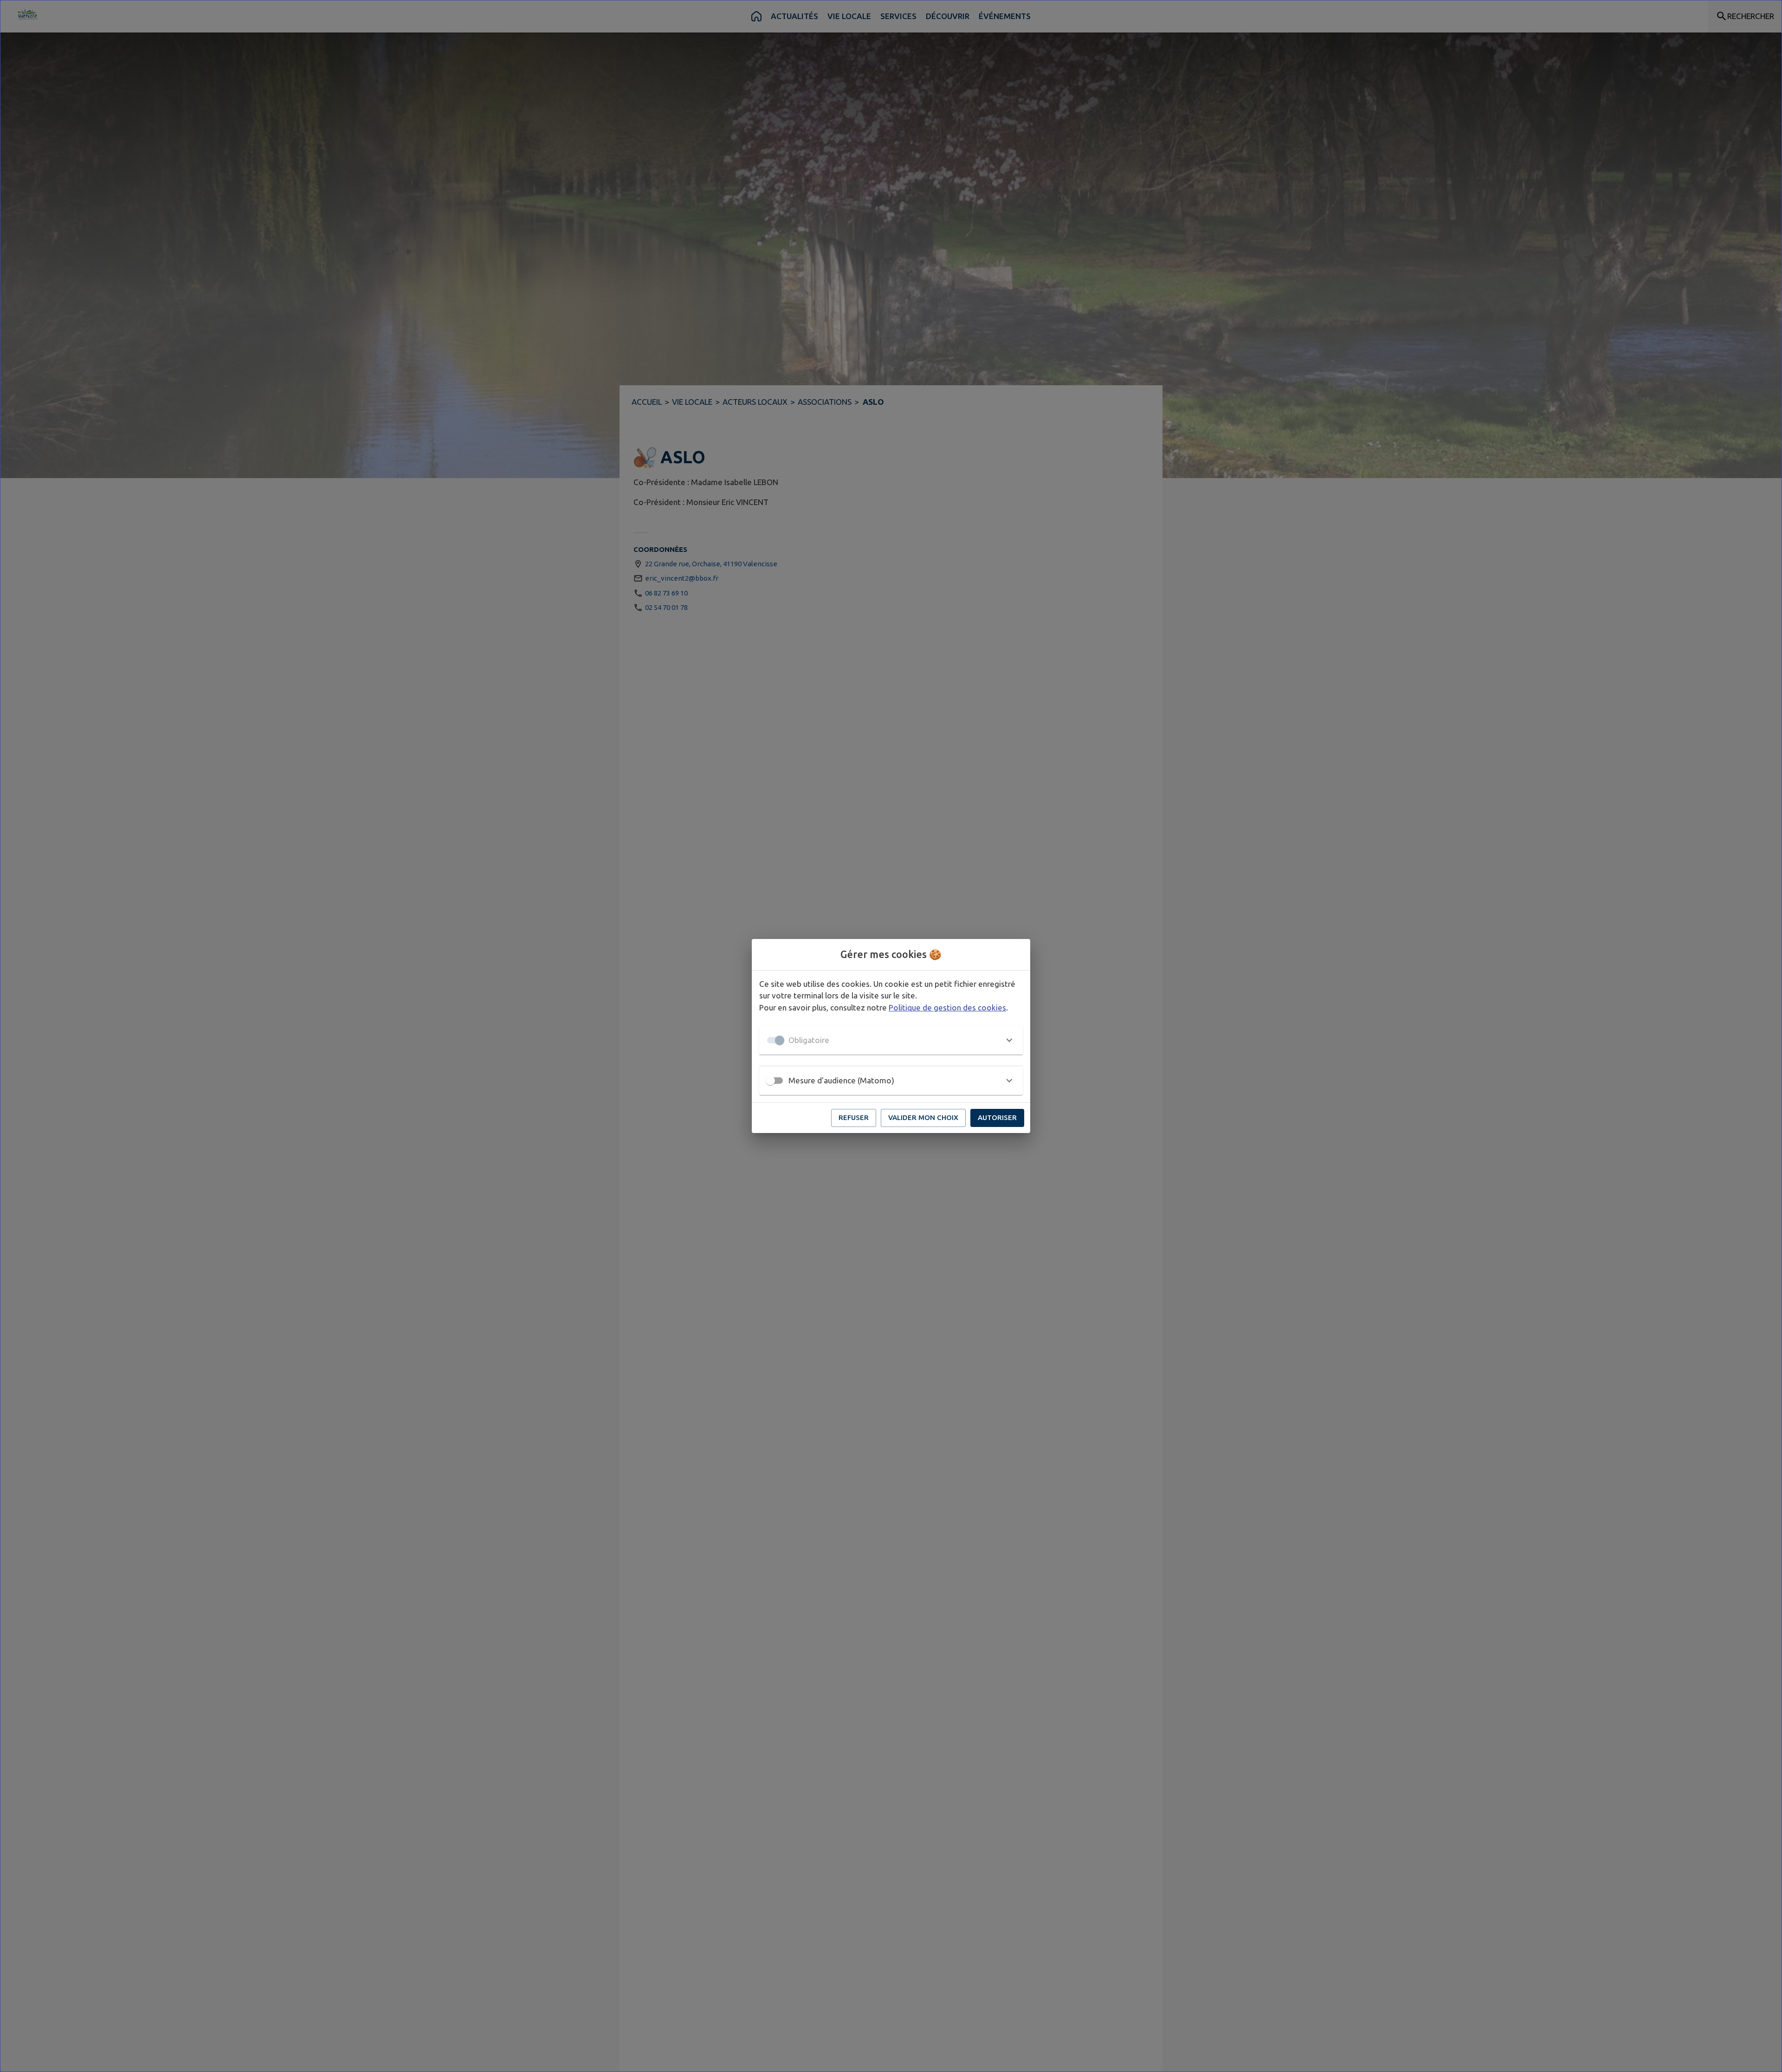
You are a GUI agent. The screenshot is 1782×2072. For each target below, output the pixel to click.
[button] (891, 1040)
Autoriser (997, 1117)
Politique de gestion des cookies (947, 1007)
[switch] (770, 1081)
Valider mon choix (923, 1117)
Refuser (854, 1117)
